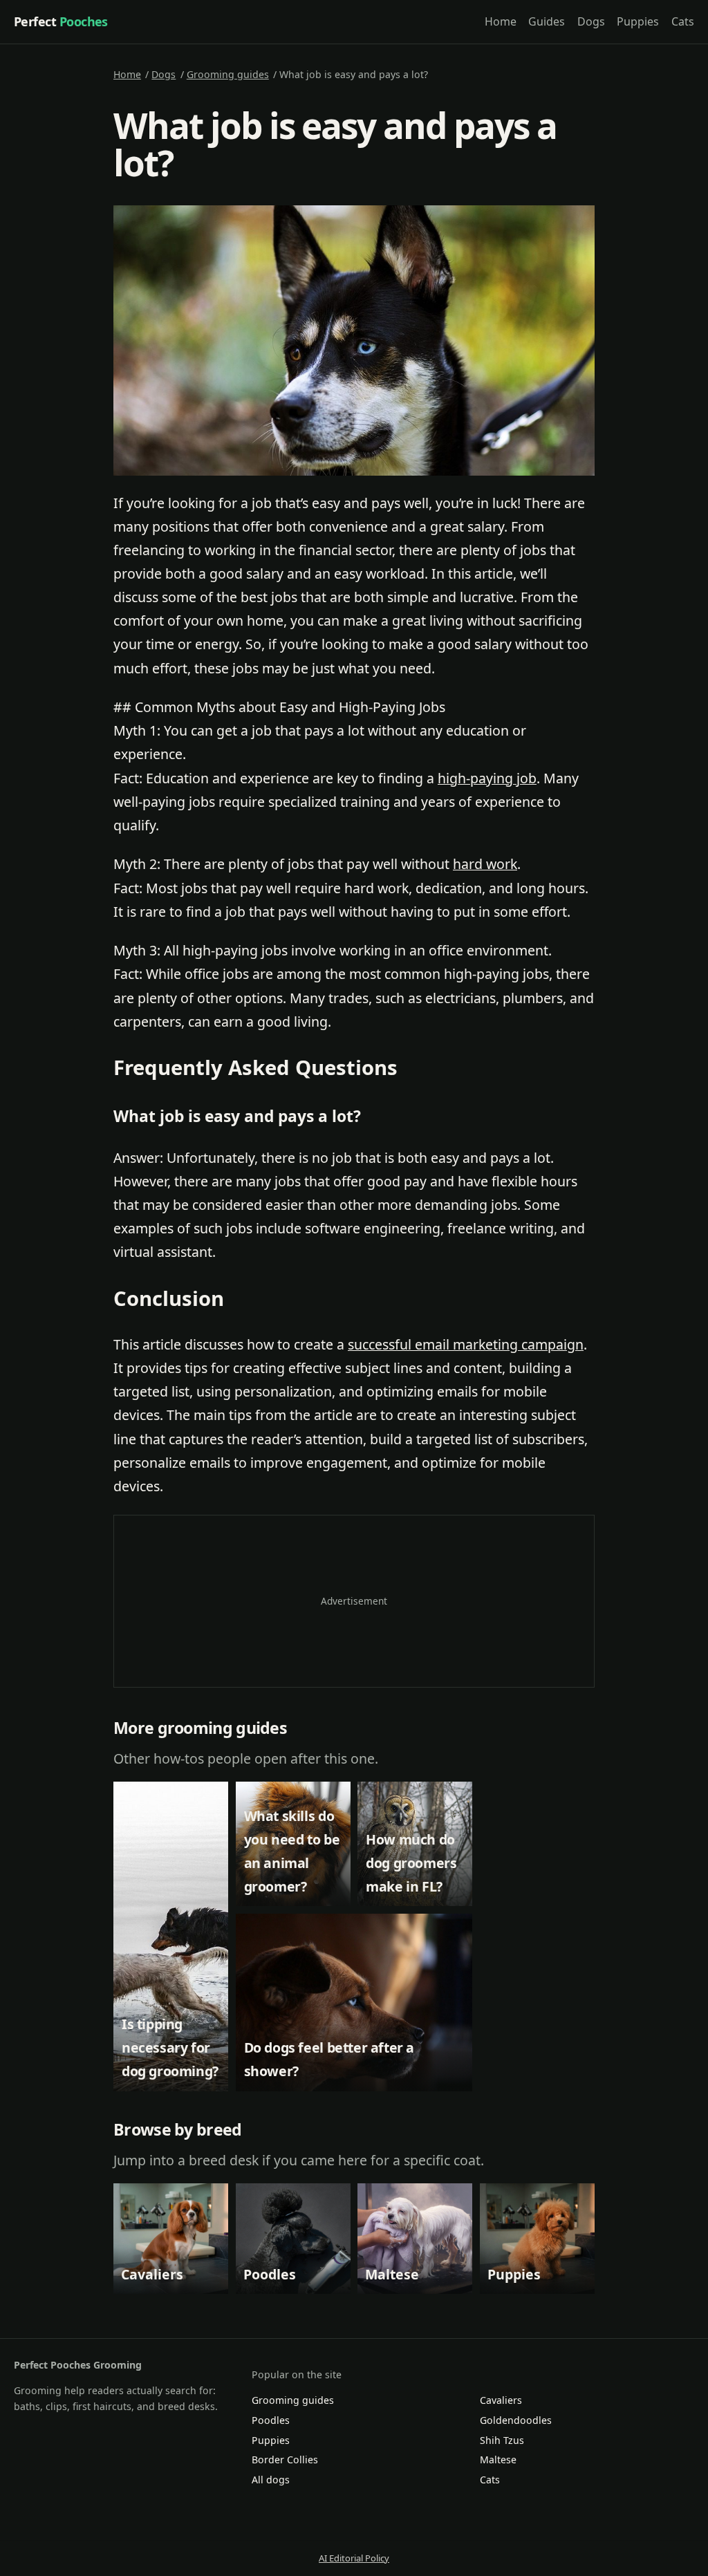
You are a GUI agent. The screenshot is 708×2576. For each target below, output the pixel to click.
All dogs (271, 2480)
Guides (547, 21)
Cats (683, 21)
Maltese (498, 2460)
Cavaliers (501, 2400)
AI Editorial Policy (354, 2558)
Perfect (61, 21)
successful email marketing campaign (466, 1344)
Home (501, 21)
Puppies (638, 21)
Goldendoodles (516, 2420)
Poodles (271, 2420)
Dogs (591, 21)
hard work (485, 864)
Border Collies (285, 2460)
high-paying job (487, 778)
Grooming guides (228, 74)
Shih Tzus (502, 2440)
